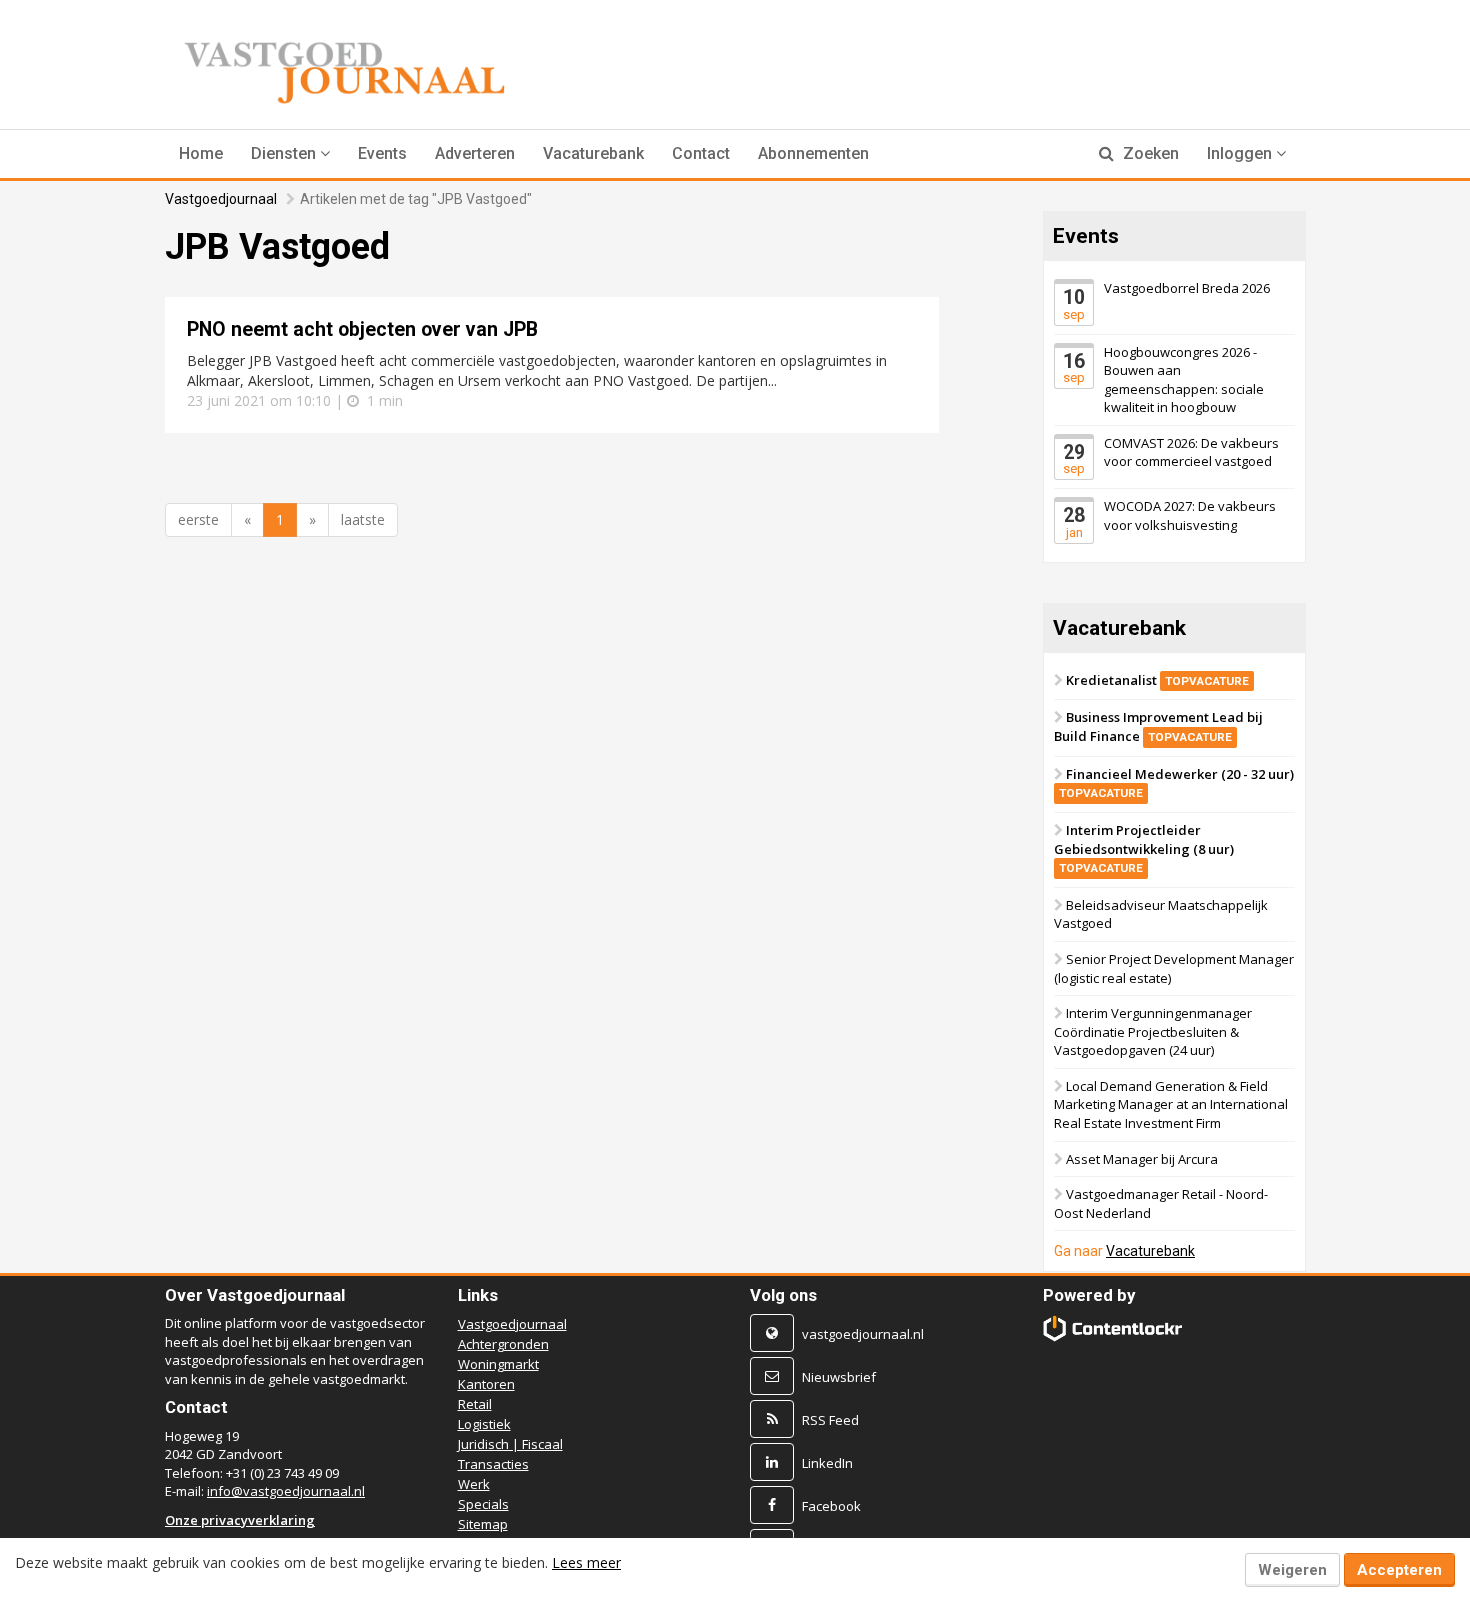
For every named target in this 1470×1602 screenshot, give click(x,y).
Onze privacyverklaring (240, 1520)
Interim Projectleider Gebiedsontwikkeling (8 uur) (1144, 848)
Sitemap (483, 1524)
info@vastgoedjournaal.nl (286, 1491)
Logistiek (484, 1424)
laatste (363, 519)
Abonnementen (813, 153)
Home (201, 153)
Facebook (831, 1506)
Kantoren (486, 1384)
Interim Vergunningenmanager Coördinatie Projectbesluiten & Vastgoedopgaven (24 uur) (1153, 1031)
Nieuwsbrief (839, 1377)
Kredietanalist (1157, 680)
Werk (474, 1484)
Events (382, 153)
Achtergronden (503, 1344)
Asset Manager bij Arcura (1142, 1158)
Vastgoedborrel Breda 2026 (1187, 288)
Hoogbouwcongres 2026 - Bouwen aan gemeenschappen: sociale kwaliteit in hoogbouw (1184, 379)
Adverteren (475, 153)
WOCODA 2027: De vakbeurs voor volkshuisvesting (1190, 515)
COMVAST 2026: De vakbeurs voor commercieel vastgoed (1191, 452)
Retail (475, 1404)
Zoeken (1149, 153)
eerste (198, 519)
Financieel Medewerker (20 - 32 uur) (1176, 783)
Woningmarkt (498, 1364)
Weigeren (1292, 1570)
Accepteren (1399, 1570)
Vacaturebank (593, 153)
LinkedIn (827, 1463)
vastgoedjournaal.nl (863, 1334)
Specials (483, 1504)
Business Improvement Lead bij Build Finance (1158, 726)
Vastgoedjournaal (221, 199)
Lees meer (586, 1562)
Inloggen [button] (1241, 153)
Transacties (493, 1464)
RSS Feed (830, 1420)
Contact (701, 153)
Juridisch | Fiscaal (510, 1444)
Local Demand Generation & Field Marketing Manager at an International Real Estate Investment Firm (1171, 1104)
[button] (290, 154)
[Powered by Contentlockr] (1113, 1328)
